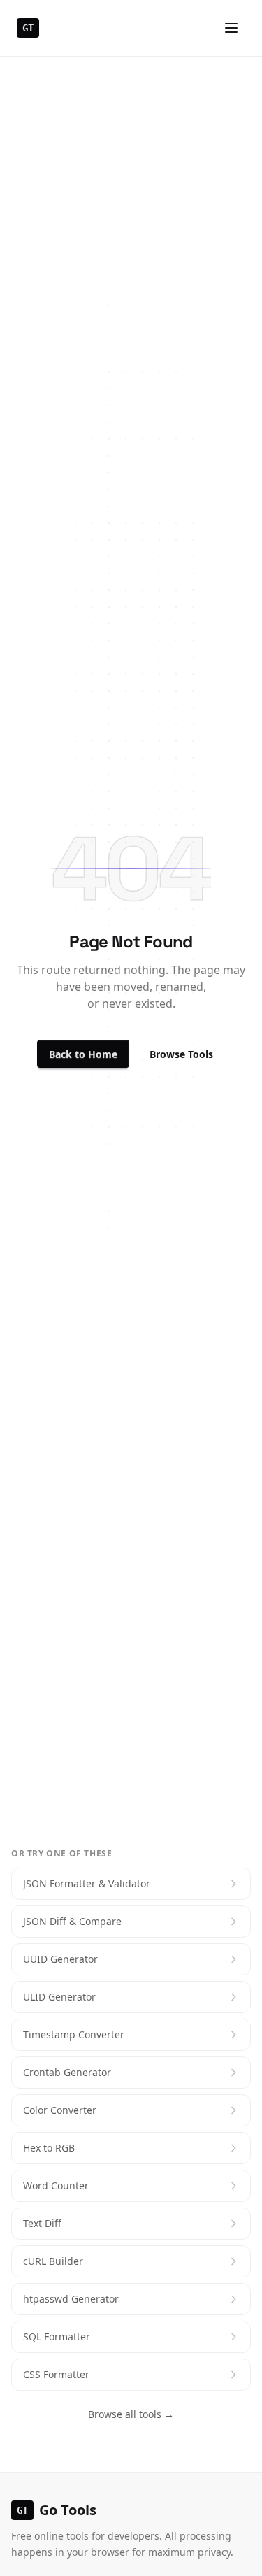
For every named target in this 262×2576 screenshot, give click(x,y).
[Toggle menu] (231, 28)
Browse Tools (181, 1054)
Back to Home (83, 1054)
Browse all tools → (131, 2414)
